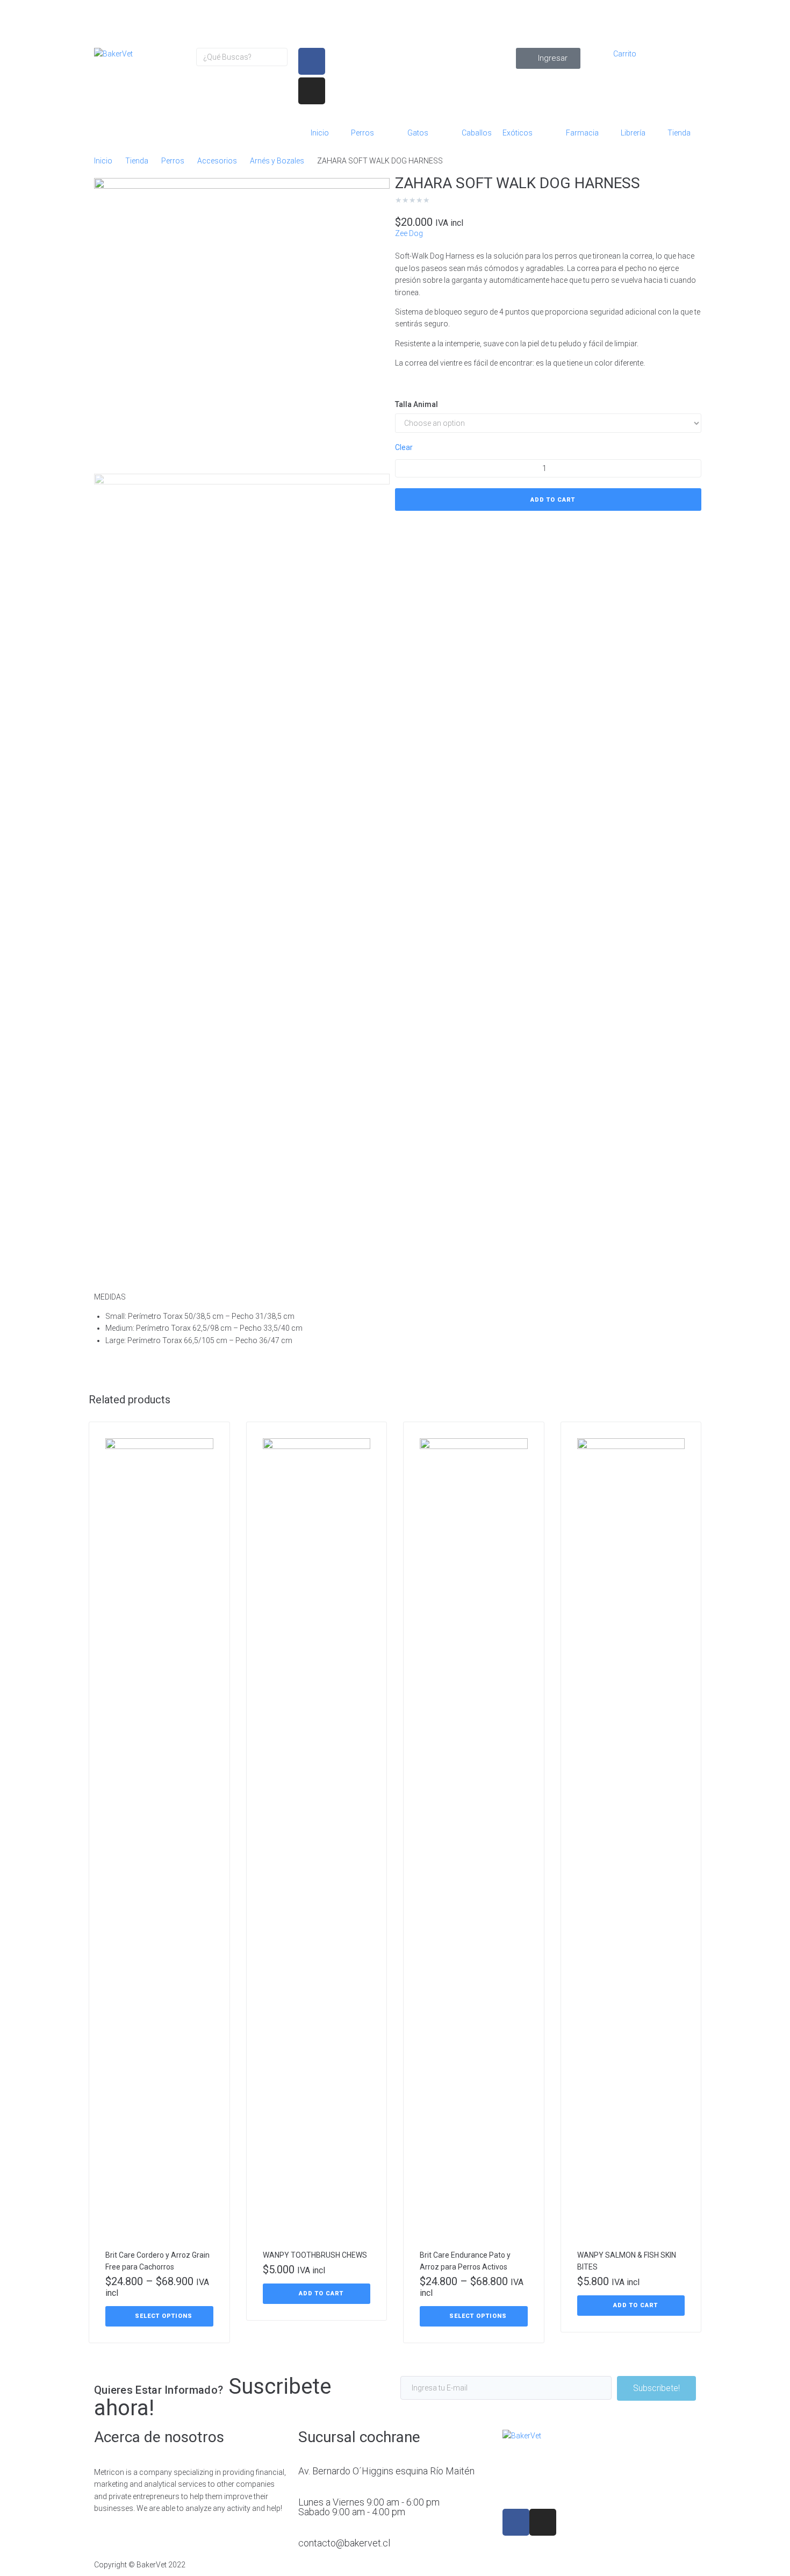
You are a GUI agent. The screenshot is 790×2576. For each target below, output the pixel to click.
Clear (404, 447)
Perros (173, 161)
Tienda (137, 161)
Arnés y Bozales (277, 161)
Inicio (103, 161)
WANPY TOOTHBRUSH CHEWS (315, 2255)
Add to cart (553, 500)
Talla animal (416, 404)
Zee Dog (409, 233)
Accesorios (217, 161)
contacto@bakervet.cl (344, 2543)
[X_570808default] (242, 326)
